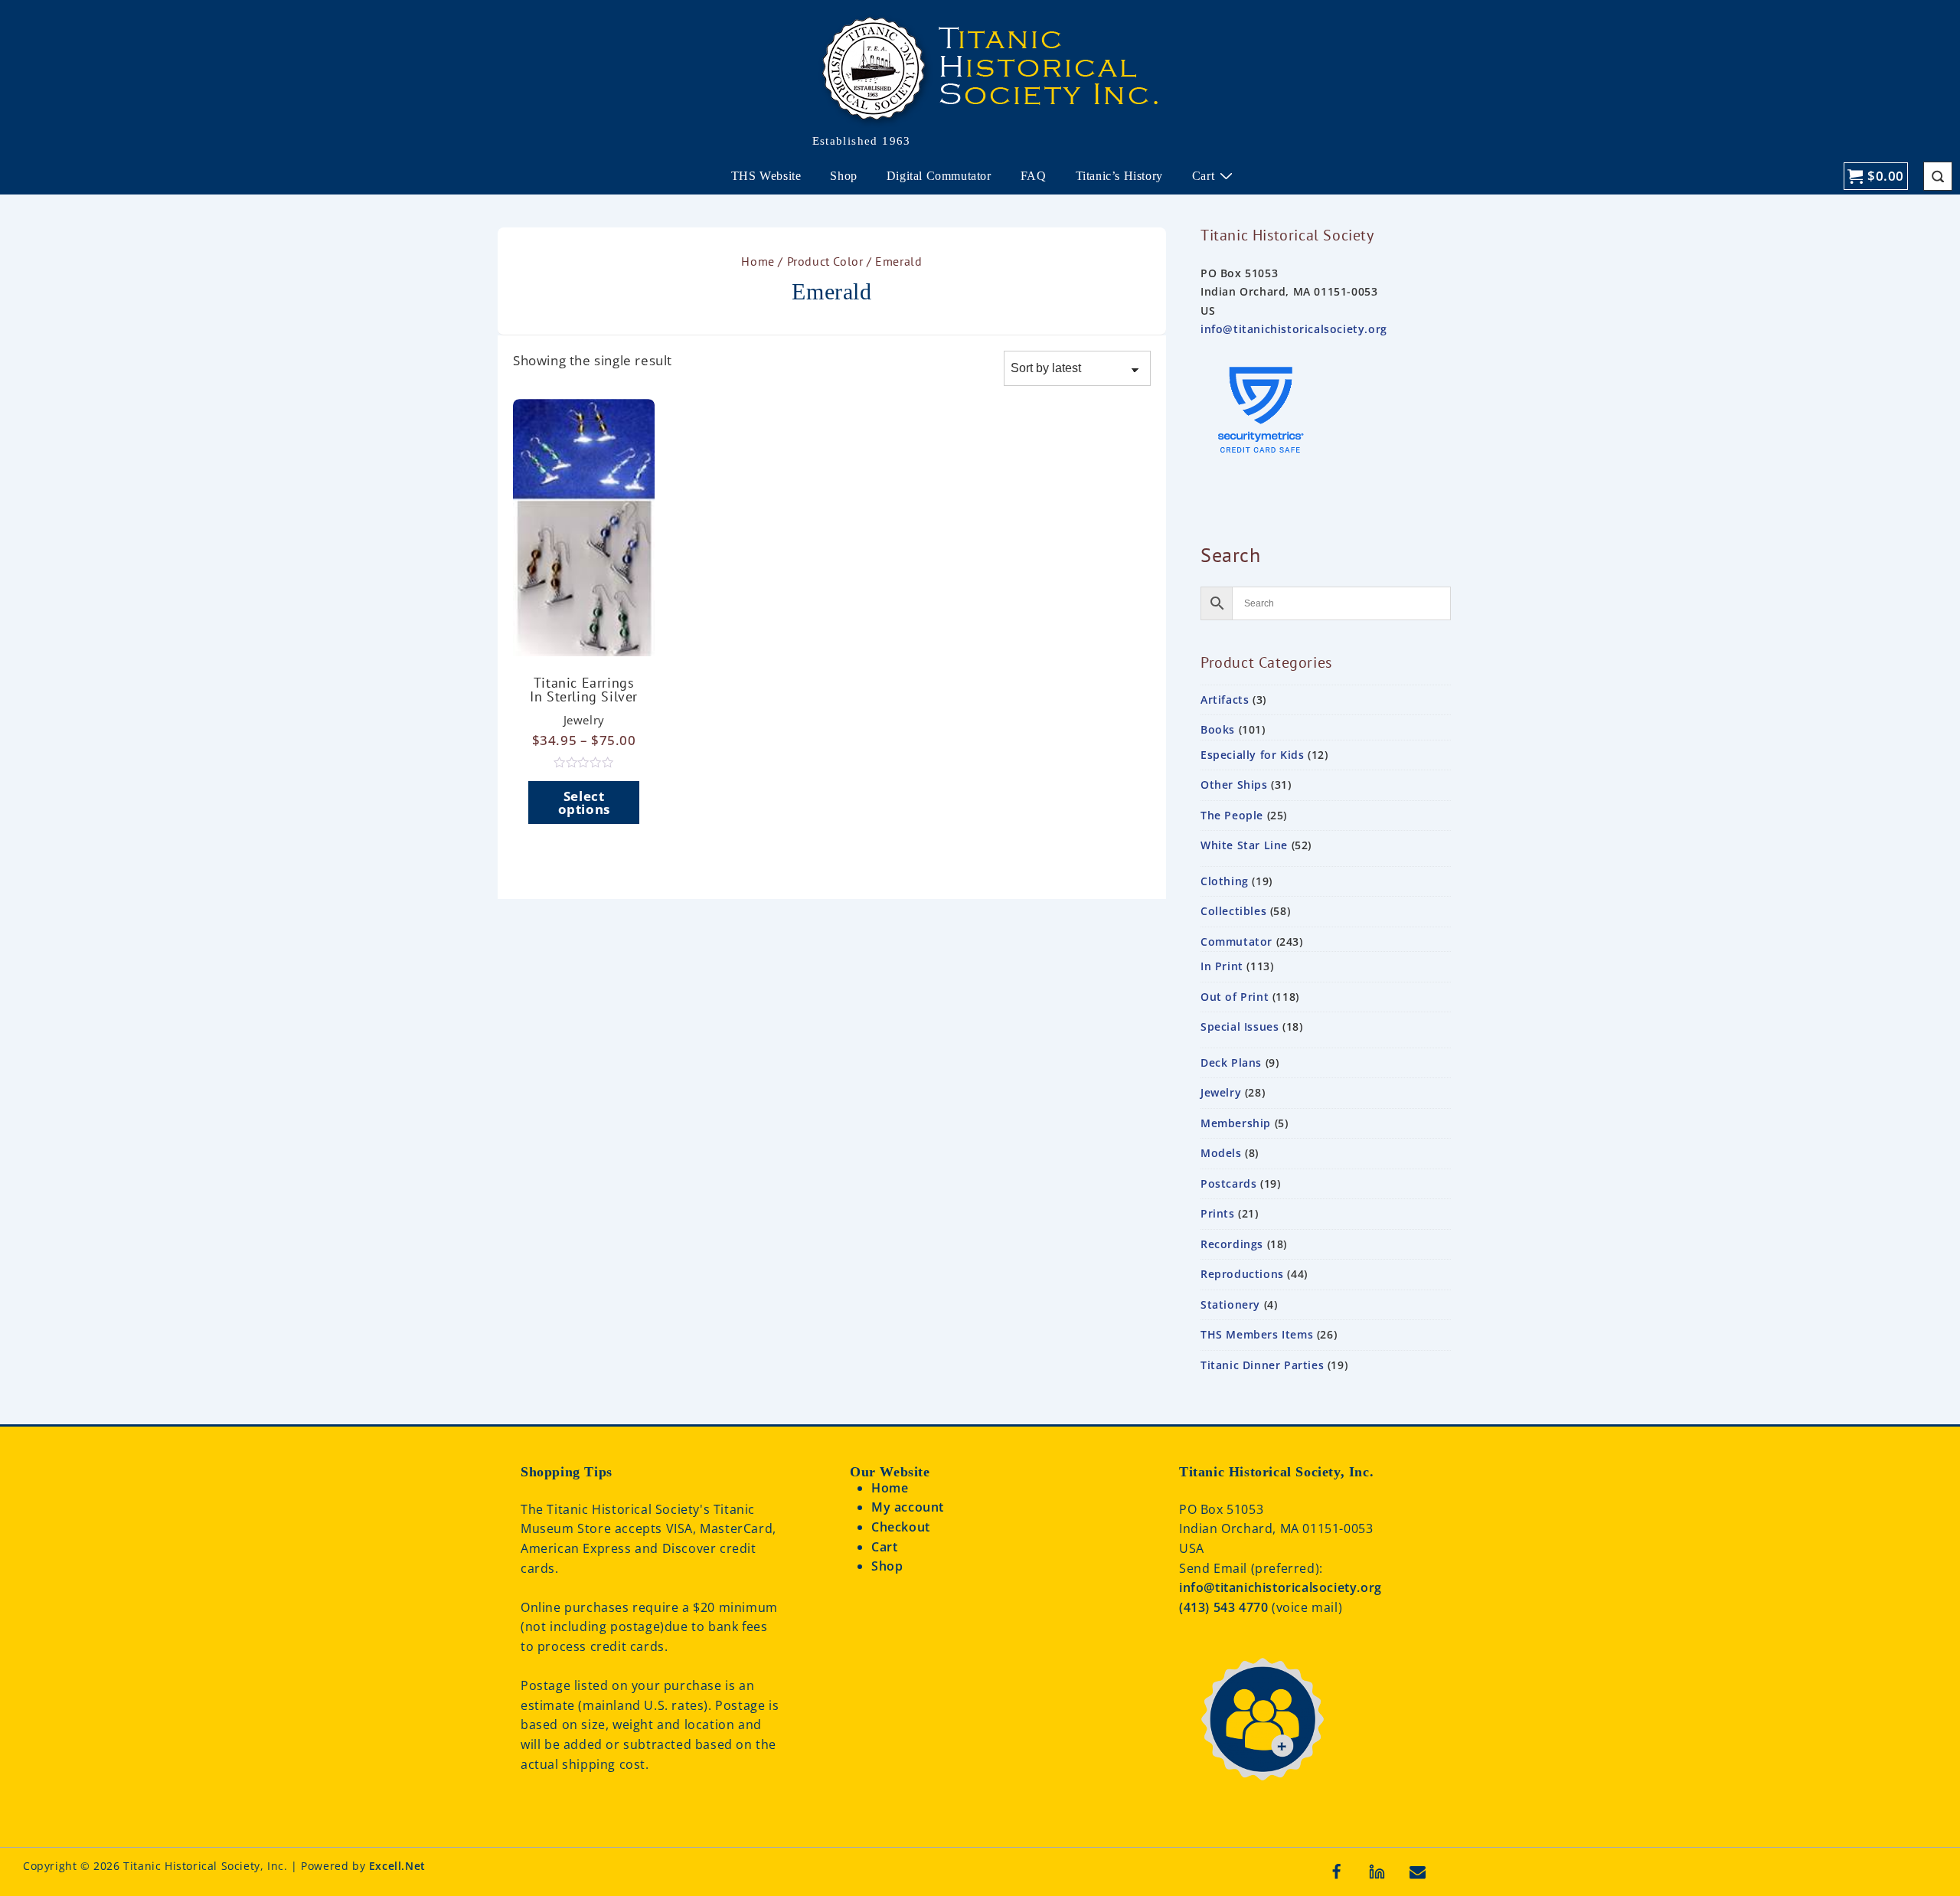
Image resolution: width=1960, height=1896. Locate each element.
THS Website (766, 176)
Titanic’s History (1119, 176)
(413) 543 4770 (1225, 1607)
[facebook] (1337, 1871)
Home (758, 261)
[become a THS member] (1262, 1798)
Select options (584, 803)
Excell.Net (397, 1866)
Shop (843, 176)
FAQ (1034, 176)
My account (908, 1507)
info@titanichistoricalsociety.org (1294, 329)
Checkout (901, 1527)
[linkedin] (1377, 1871)
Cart (1203, 176)
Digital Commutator (939, 176)
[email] (1417, 1871)
